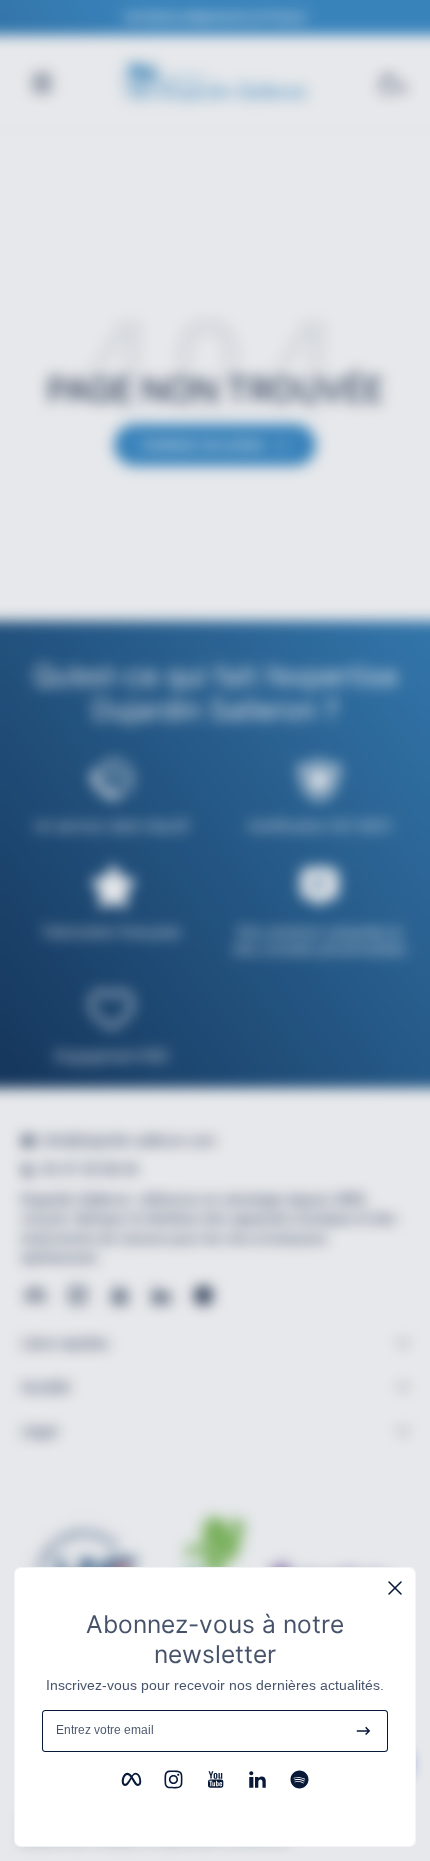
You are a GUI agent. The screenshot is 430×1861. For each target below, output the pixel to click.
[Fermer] (395, 1588)
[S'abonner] (363, 1731)
